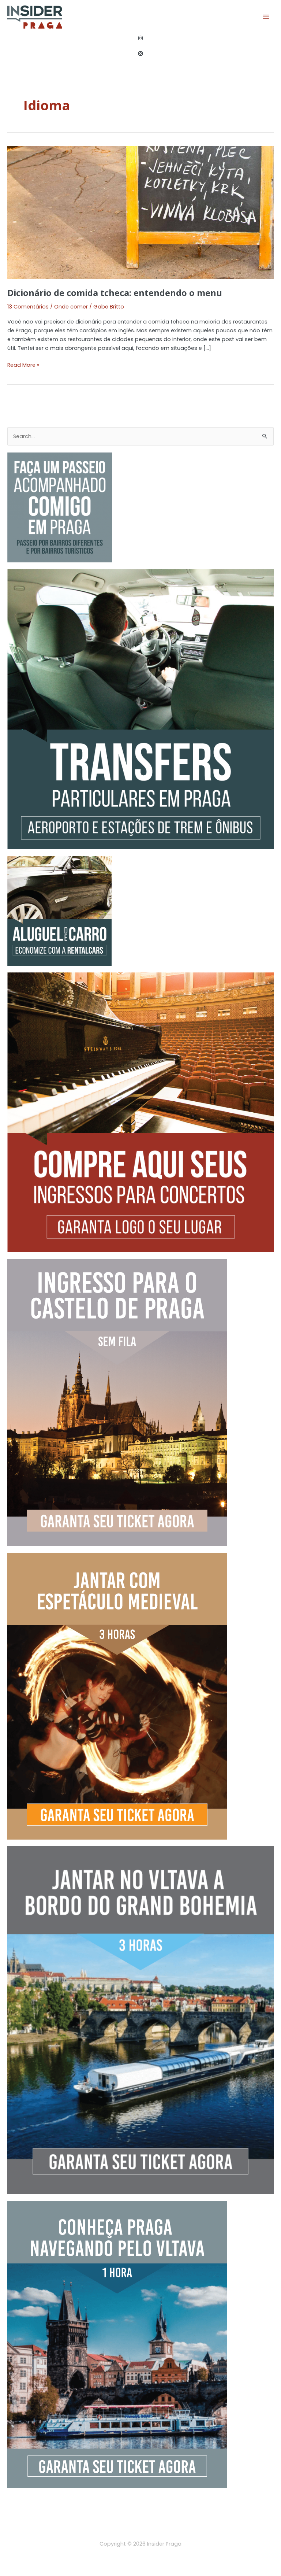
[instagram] (141, 38)
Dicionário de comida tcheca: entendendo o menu (115, 293)
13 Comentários (28, 307)
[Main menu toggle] (266, 17)
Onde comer (71, 307)
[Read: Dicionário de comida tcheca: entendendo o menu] (140, 212)
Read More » (23, 365)
